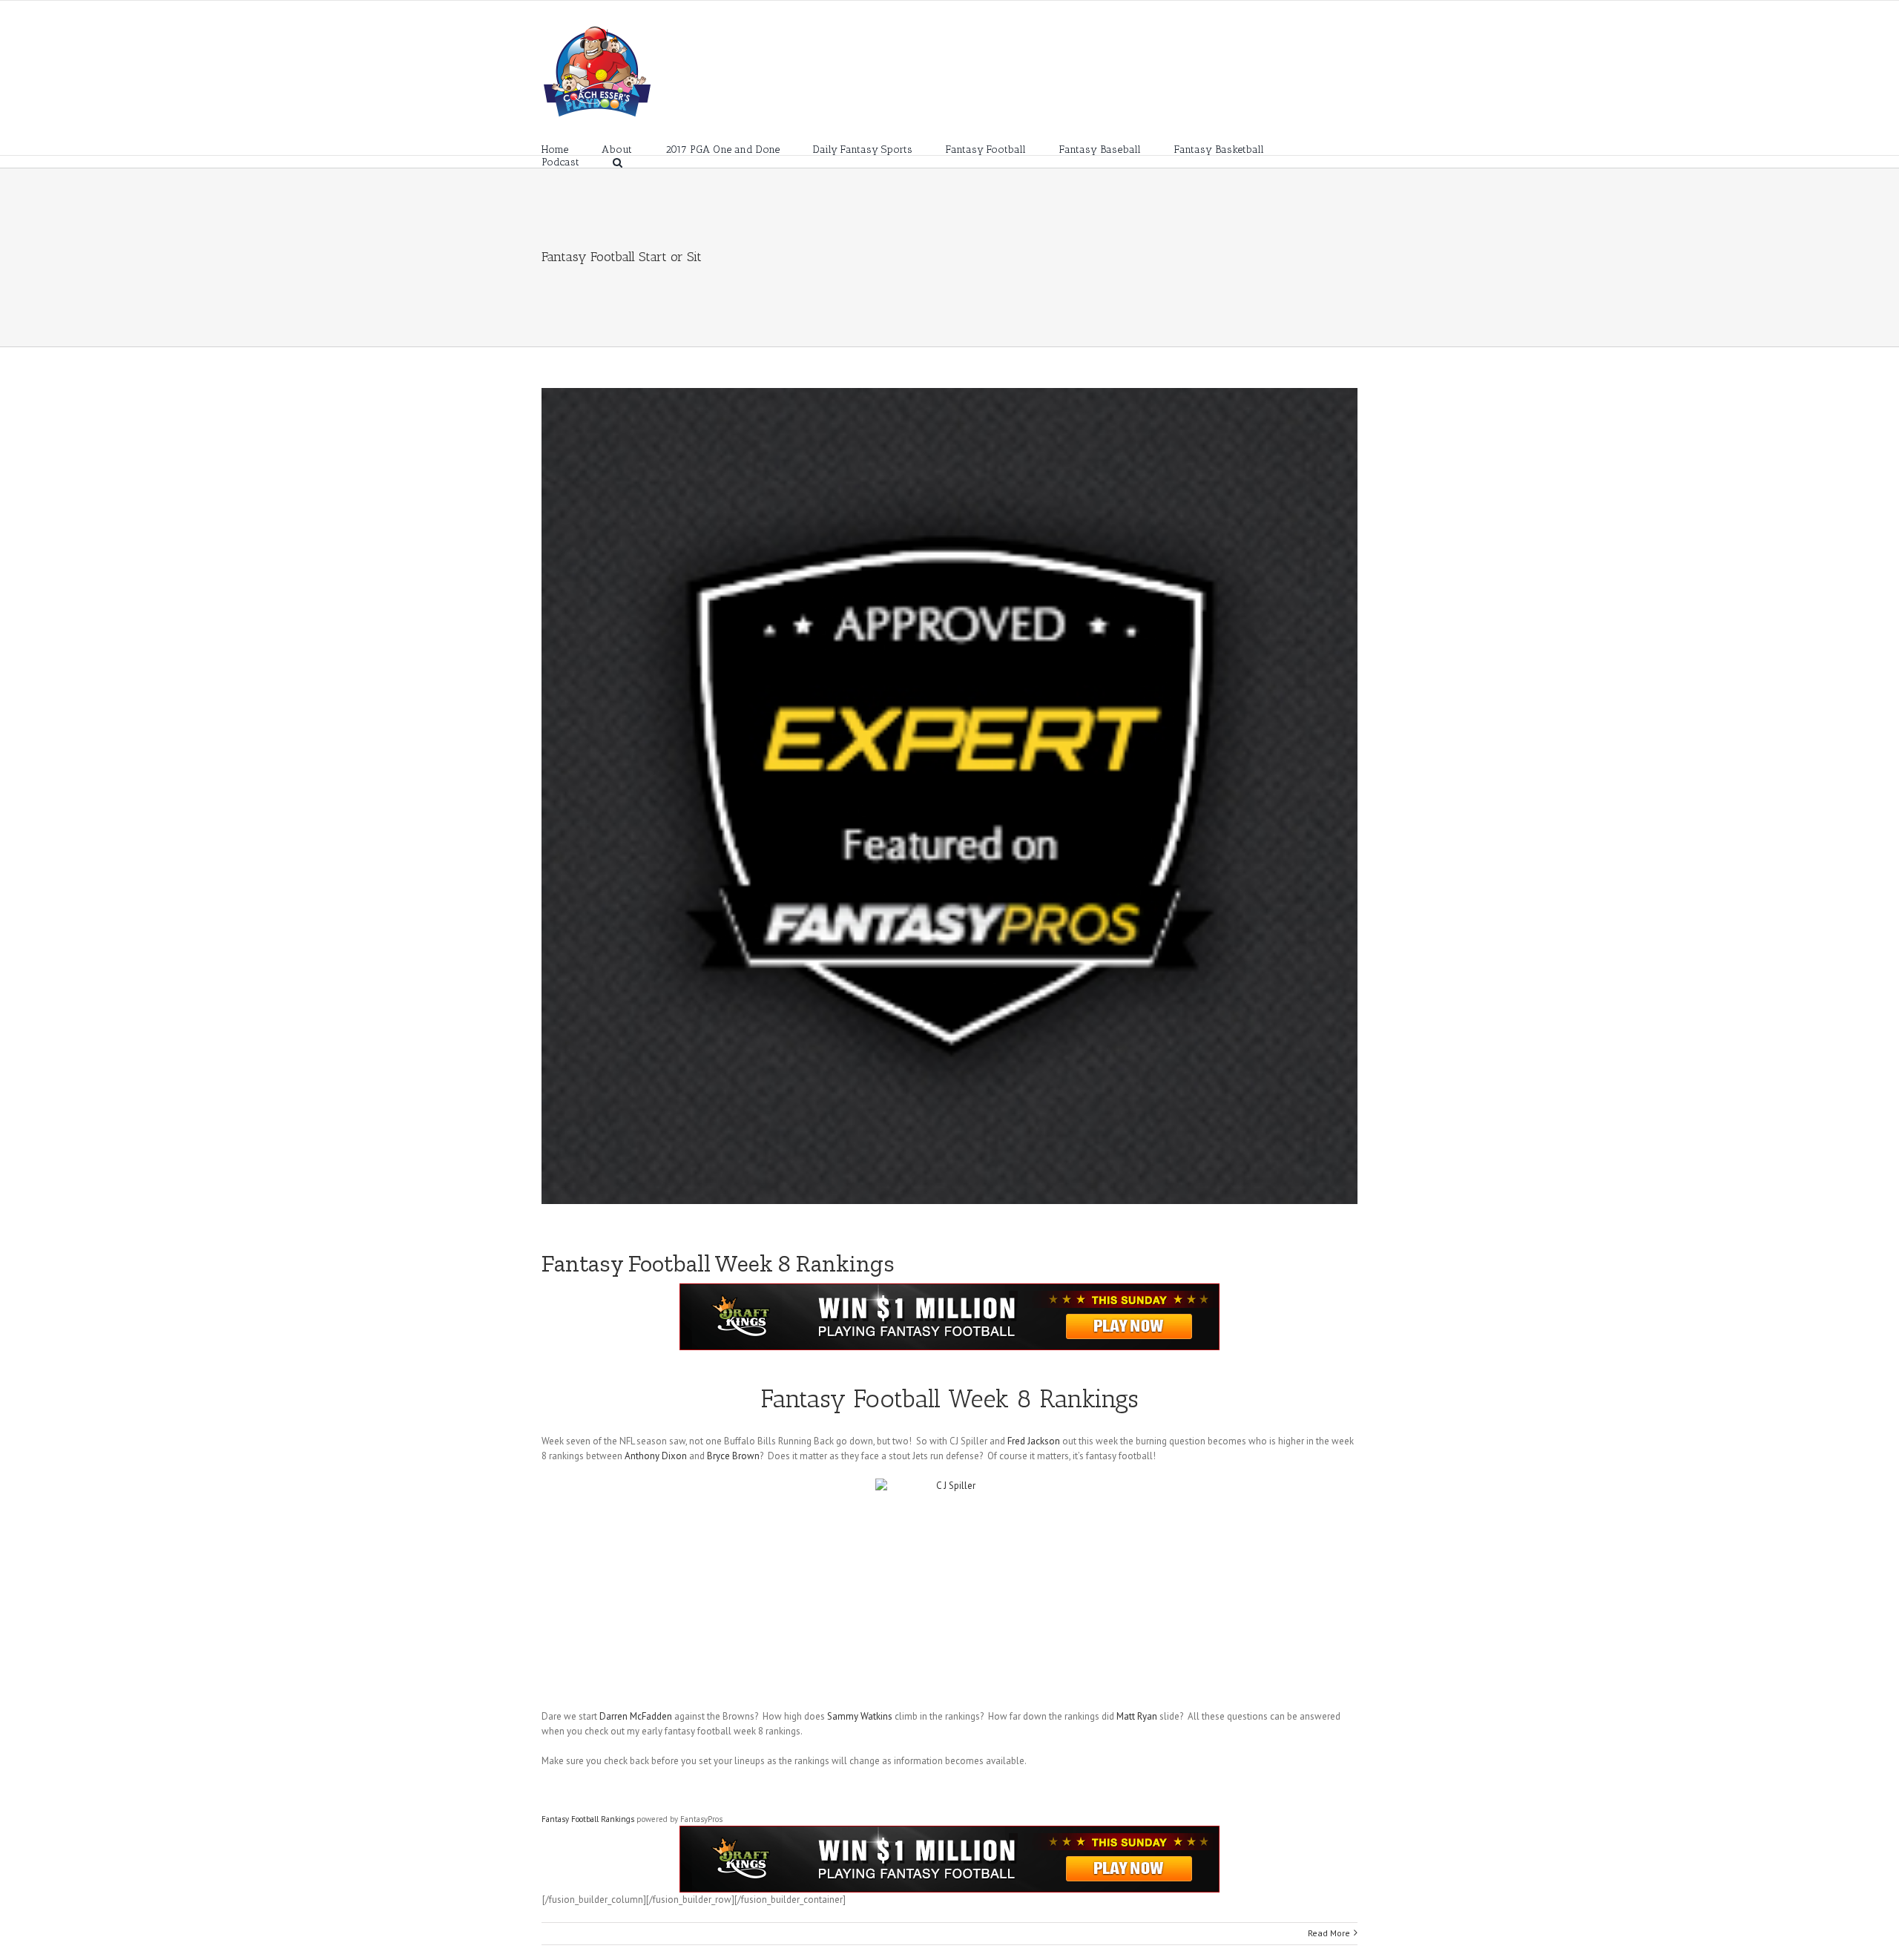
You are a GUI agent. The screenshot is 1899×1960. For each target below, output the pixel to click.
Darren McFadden (636, 1716)
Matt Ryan (1137, 1716)
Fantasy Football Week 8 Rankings (718, 1263)
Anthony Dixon (656, 1456)
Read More (1329, 1933)
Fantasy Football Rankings (588, 1819)
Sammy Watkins (860, 1716)
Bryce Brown (733, 1456)
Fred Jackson (1034, 1441)
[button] (618, 161)
